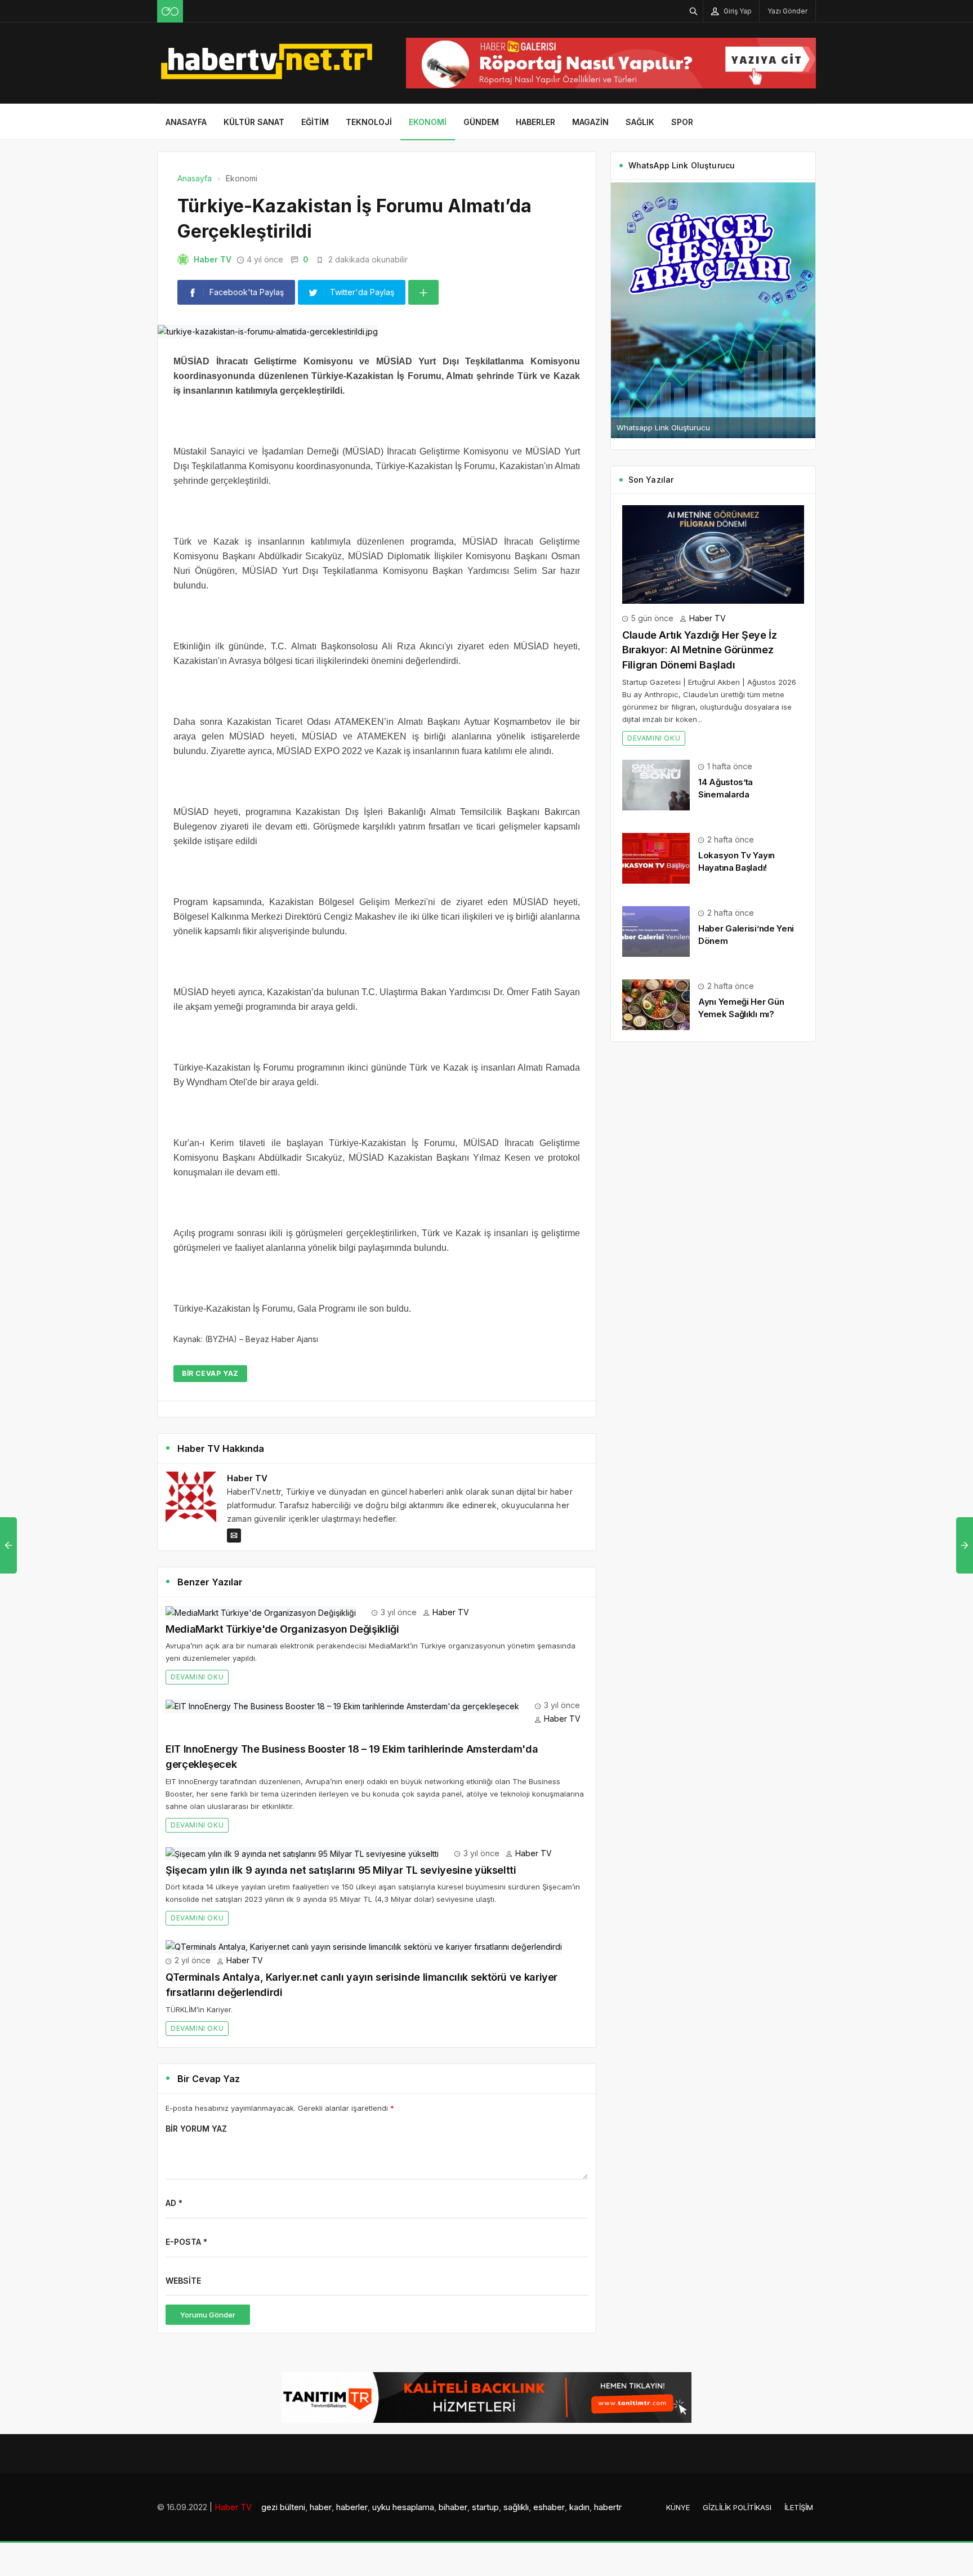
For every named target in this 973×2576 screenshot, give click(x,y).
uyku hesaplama (403, 2507)
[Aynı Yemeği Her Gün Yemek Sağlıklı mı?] (656, 1003)
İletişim (799, 2507)
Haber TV (213, 259)
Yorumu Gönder (208, 2315)
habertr (608, 2507)
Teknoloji (369, 122)
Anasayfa (186, 122)
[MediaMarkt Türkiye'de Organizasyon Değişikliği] (261, 1612)
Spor (682, 122)
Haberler (535, 122)
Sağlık (640, 122)
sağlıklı (516, 2507)
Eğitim (315, 122)
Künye (678, 2507)
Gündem (481, 122)
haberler (352, 2507)
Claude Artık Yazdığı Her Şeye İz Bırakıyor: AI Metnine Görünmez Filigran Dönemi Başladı (699, 650)
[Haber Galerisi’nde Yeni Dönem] (656, 930)
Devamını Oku (197, 1677)
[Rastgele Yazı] (170, 11)
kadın (579, 2507)
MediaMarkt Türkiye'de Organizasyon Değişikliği (282, 1629)
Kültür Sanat (254, 122)
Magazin (590, 122)
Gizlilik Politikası (737, 2507)
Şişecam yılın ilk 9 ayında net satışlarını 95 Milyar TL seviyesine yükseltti (341, 1870)
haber (321, 2507)
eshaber (549, 2507)
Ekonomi (428, 122)
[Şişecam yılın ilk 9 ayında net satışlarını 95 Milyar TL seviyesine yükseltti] (302, 1853)
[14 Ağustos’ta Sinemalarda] (656, 784)
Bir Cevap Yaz (210, 1373)
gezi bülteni (283, 2507)
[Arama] (694, 11)
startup (485, 2507)
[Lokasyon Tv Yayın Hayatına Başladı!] (656, 857)
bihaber (453, 2507)
